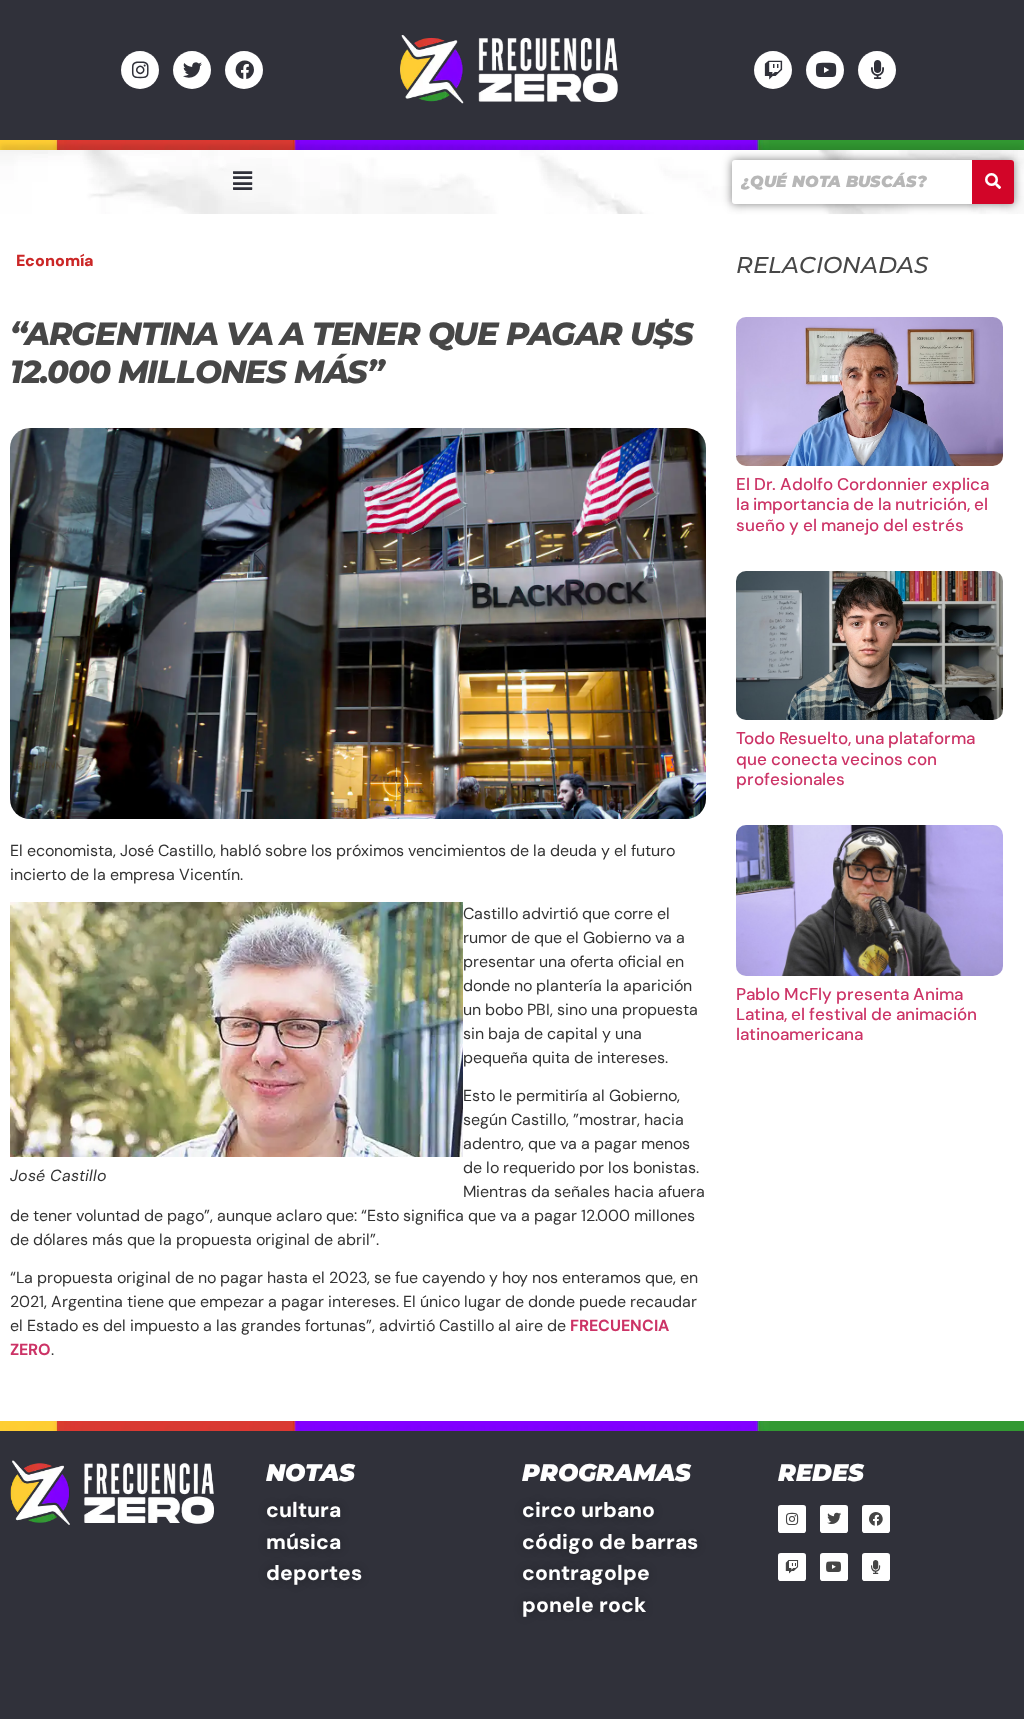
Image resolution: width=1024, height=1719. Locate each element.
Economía (55, 260)
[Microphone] (877, 70)
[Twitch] (773, 70)
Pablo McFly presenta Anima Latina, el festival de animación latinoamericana (856, 1014)
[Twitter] (192, 70)
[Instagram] (140, 70)
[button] (242, 181)
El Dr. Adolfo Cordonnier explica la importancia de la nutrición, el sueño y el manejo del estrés (862, 504)
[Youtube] (825, 70)
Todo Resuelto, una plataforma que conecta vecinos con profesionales (855, 758)
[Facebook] (244, 70)
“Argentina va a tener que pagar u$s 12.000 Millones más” (351, 352)
